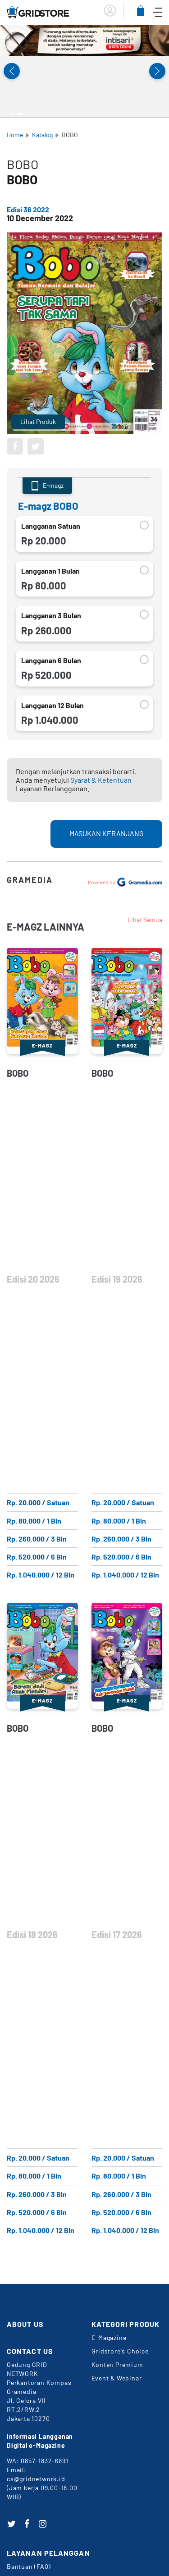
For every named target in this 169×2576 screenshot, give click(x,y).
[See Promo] (84, 40)
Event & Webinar (117, 2378)
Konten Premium (117, 2364)
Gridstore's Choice (120, 2351)
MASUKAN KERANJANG (107, 833)
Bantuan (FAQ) (29, 2566)
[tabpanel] (84, 40)
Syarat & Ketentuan (101, 780)
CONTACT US (30, 2351)
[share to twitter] (36, 446)
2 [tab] (20, 114)
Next (157, 71)
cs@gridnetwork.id (36, 2479)
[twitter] (11, 2524)
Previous (12, 71)
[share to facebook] (15, 446)
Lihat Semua (145, 920)
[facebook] (27, 2524)
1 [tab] (13, 114)
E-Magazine (109, 2338)
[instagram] (43, 2524)
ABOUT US (25, 2324)
